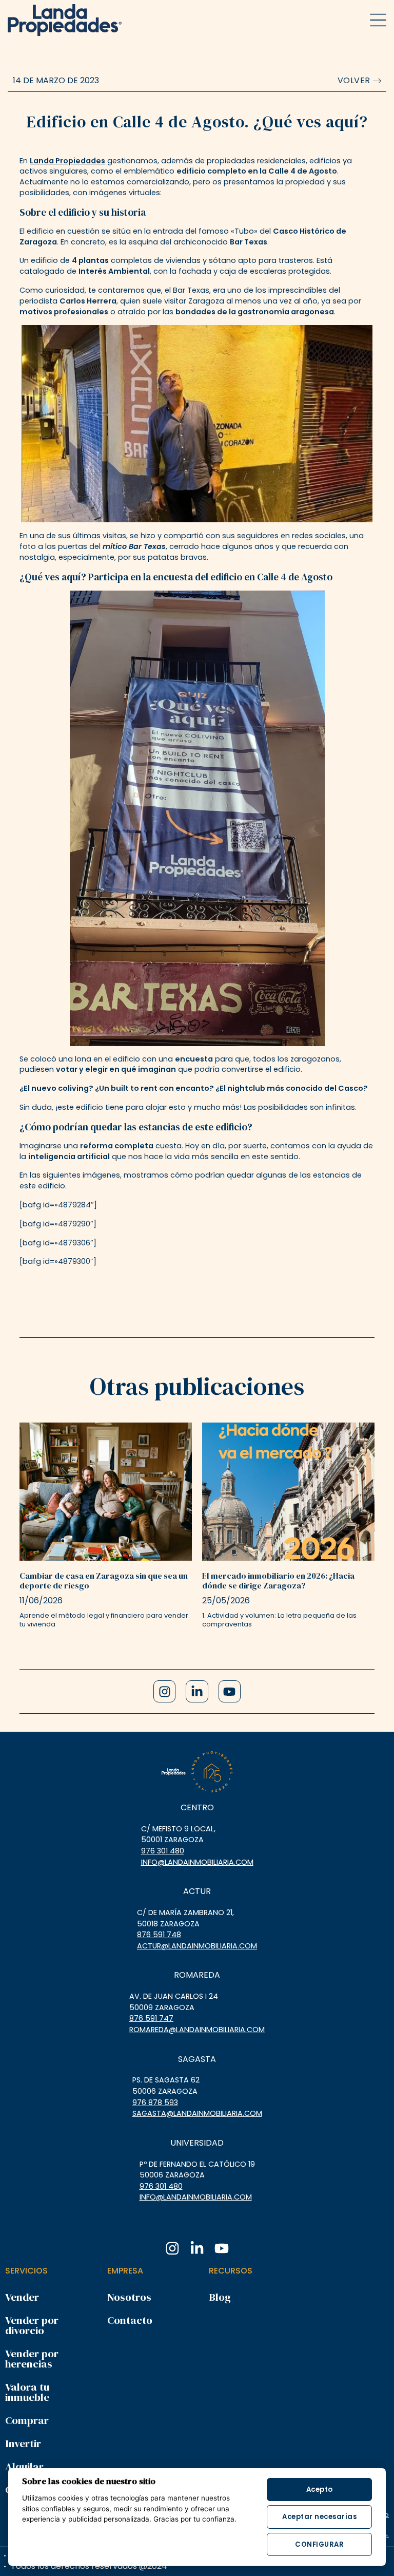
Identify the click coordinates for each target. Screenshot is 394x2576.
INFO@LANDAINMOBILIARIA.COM (197, 1862)
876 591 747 (151, 2018)
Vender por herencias (32, 2359)
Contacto (130, 2320)
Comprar (27, 2420)
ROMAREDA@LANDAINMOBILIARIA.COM (197, 2030)
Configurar (319, 2544)
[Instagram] (164, 1691)
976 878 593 (155, 2103)
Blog (220, 2297)
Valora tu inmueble (27, 2392)
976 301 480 (163, 1851)
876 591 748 (159, 1935)
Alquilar (24, 2466)
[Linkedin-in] (197, 1691)
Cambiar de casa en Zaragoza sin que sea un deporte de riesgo (104, 1580)
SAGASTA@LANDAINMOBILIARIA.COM (197, 2113)
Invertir (23, 2443)
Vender (22, 2297)
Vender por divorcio (32, 2325)
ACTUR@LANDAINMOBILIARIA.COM (197, 1946)
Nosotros (129, 2297)
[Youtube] (230, 1691)
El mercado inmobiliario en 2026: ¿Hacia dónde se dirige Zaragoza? (278, 1580)
